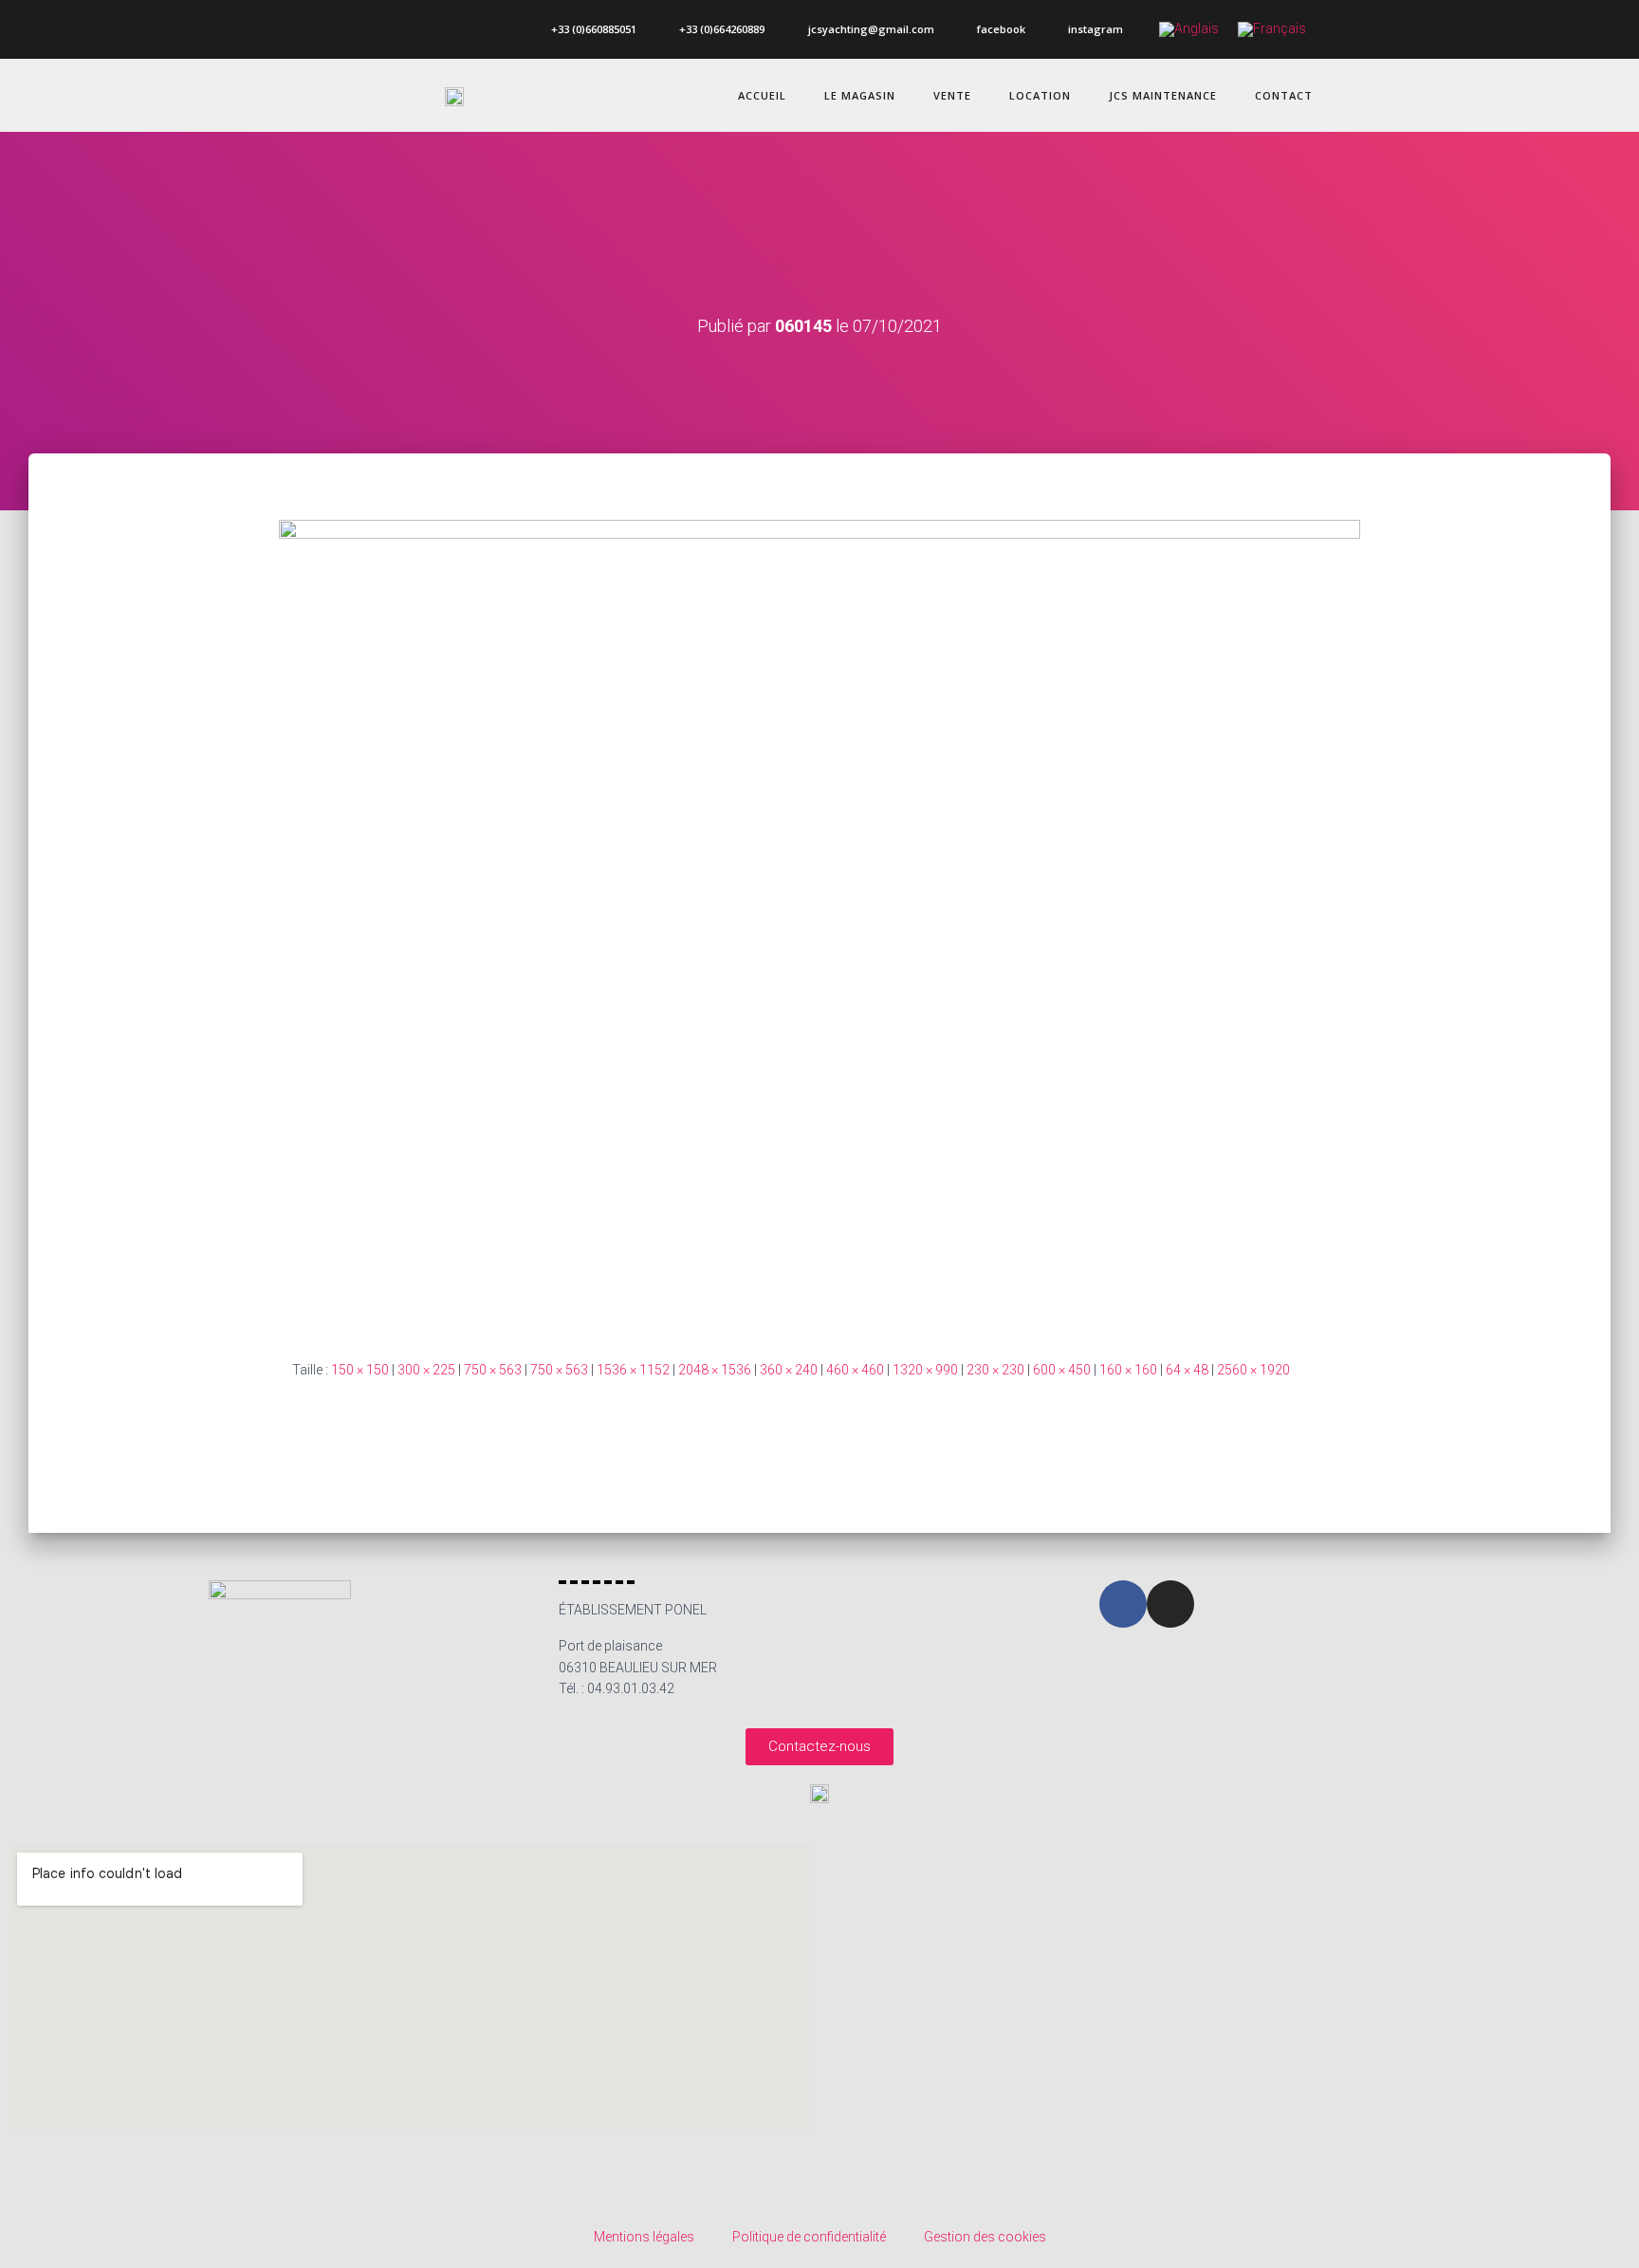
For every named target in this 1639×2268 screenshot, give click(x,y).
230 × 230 (995, 1370)
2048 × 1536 (715, 1370)
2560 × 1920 (1253, 1370)
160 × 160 (1128, 1370)
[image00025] (819, 925)
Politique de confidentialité (809, 2237)
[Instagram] (1170, 1604)
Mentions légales (644, 2237)
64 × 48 (1187, 1370)
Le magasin (860, 95)
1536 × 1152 (633, 1370)
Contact (1284, 95)
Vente (952, 95)
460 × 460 (855, 1370)
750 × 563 (493, 1370)
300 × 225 (426, 1370)
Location (1040, 95)
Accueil (762, 95)
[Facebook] (1123, 1604)
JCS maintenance (1163, 95)
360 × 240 (789, 1370)
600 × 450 (1062, 1370)
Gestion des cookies (985, 2237)
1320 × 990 (925, 1370)
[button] (819, 1747)
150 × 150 (360, 1370)
